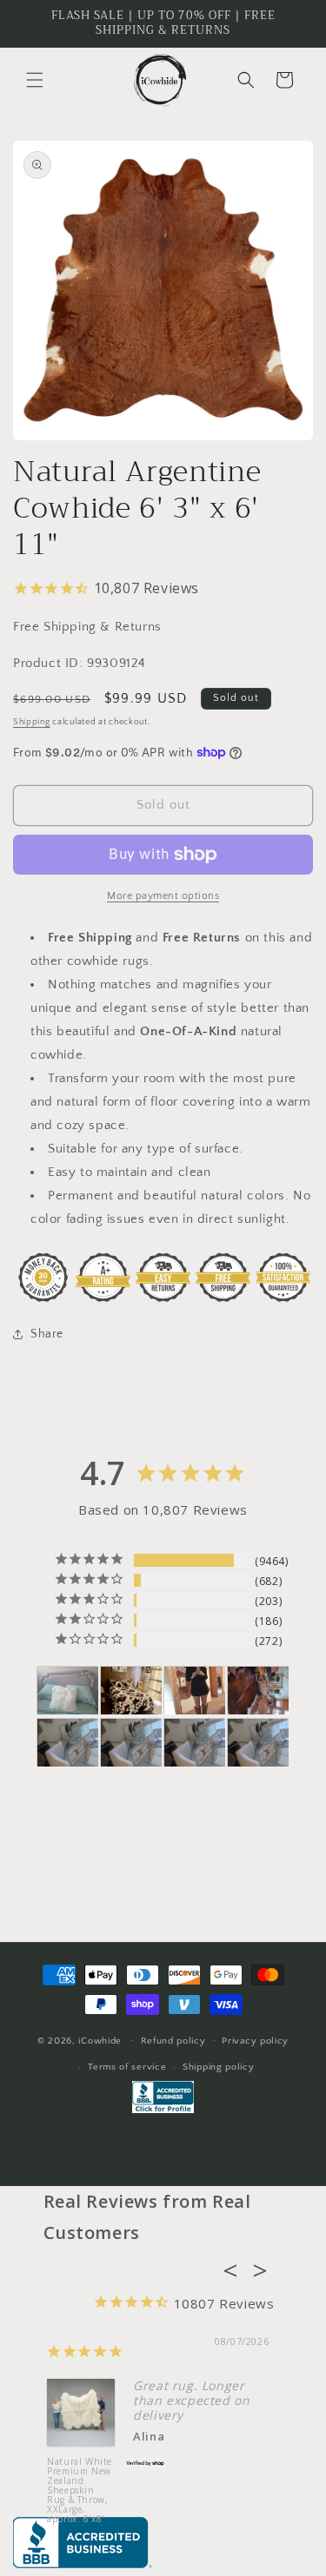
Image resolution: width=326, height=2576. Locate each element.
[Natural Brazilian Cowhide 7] (258, 1691)
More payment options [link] (163, 896)
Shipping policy (219, 2067)
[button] (35, 80)
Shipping (32, 722)
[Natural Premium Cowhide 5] (131, 1691)
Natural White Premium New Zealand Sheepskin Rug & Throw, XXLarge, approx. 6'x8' (80, 2490)
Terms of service (127, 2067)
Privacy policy (255, 2041)
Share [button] (47, 1334)
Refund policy (173, 2041)
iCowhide (100, 2040)
